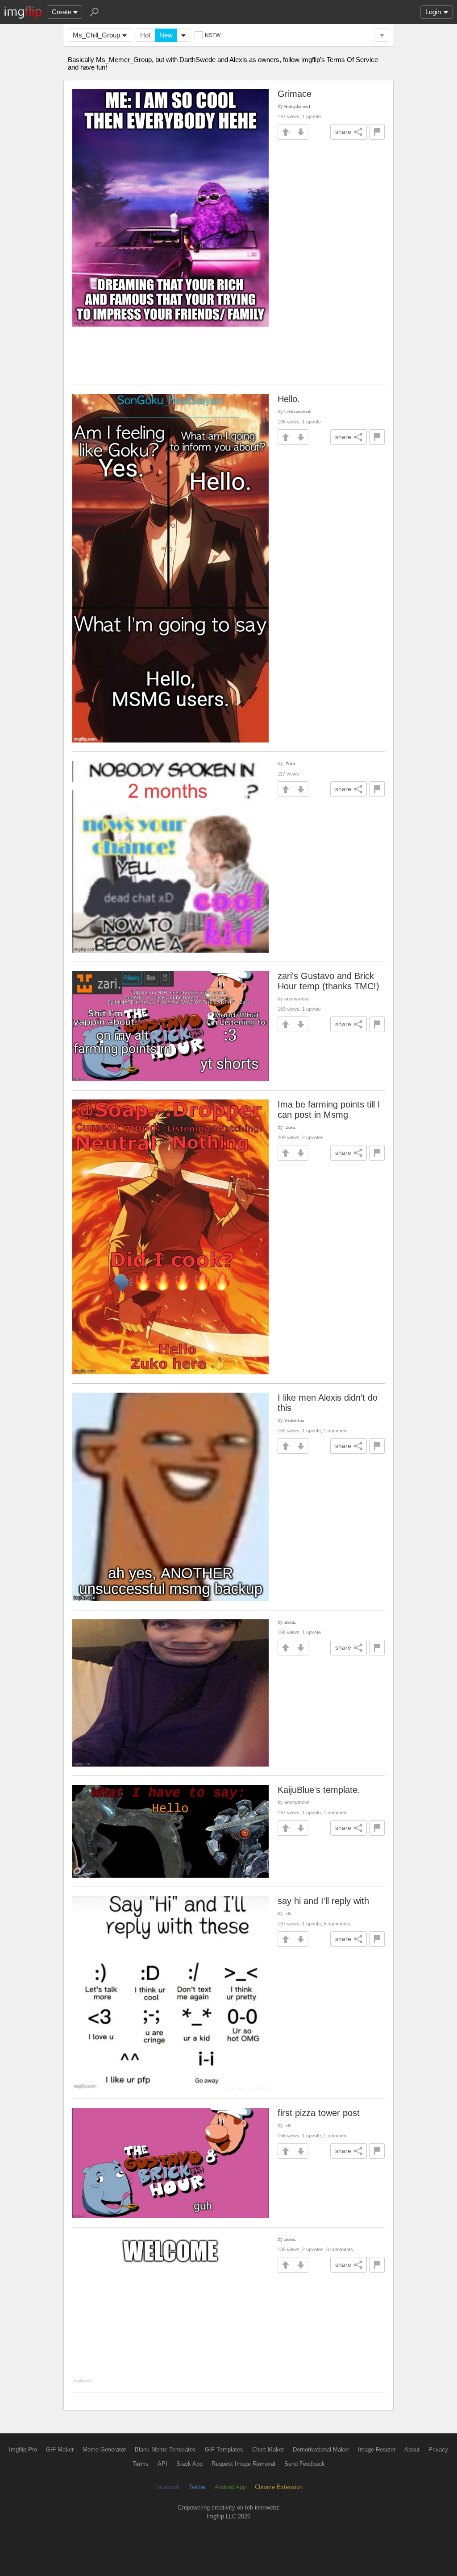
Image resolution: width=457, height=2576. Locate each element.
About (412, 2449)
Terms (141, 2464)
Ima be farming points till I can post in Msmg (329, 1110)
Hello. (289, 399)
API (162, 2464)
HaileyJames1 (297, 106)
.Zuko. (290, 764)
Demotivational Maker (321, 2449)
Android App (230, 2487)
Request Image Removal (243, 2464)
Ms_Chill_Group (96, 35)
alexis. (290, 1622)
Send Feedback (305, 2464)
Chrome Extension (279, 2487)
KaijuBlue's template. (319, 1790)
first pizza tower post (319, 2113)
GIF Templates (224, 2449)
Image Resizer (377, 2449)
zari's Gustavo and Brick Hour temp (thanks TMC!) (328, 981)
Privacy (438, 2449)
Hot (145, 35)
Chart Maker (268, 2449)
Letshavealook (298, 412)
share (343, 132)
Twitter (197, 2487)
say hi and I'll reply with (323, 1901)
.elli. (288, 1914)
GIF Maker (60, 2449)
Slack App (189, 2464)
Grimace (295, 94)
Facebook (167, 2487)
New (166, 35)
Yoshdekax (294, 1421)
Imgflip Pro (23, 2449)
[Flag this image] (377, 132)
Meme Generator (104, 2449)
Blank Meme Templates (165, 2449)
